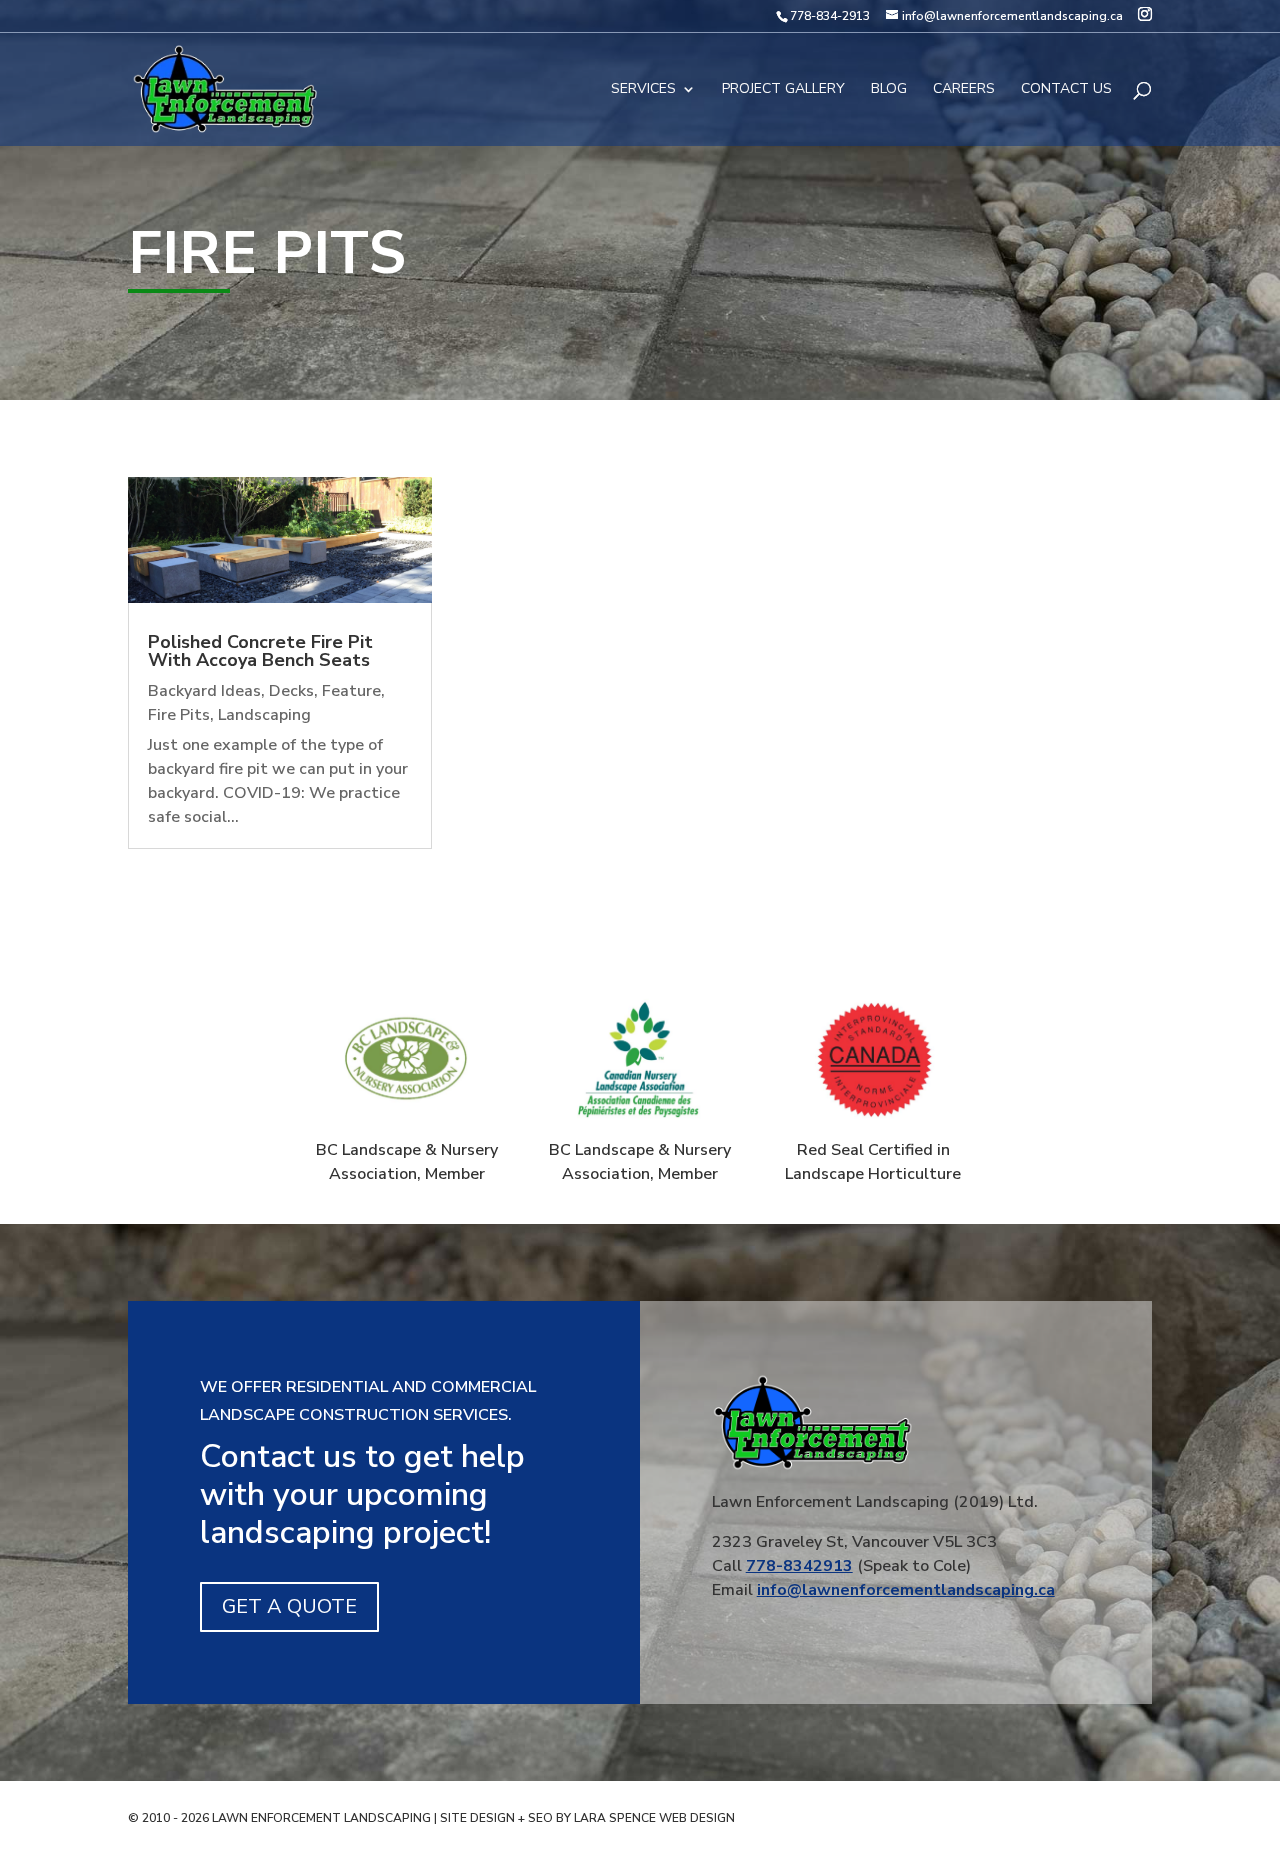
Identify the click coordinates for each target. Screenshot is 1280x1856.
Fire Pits (179, 715)
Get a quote (289, 1606)
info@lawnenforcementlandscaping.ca (906, 1590)
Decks (291, 691)
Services (643, 90)
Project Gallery (783, 90)
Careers (964, 90)
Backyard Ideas (204, 691)
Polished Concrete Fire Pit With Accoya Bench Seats (260, 651)
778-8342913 (799, 1566)
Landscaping (264, 715)
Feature (351, 691)
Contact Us (1066, 90)
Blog (889, 90)
